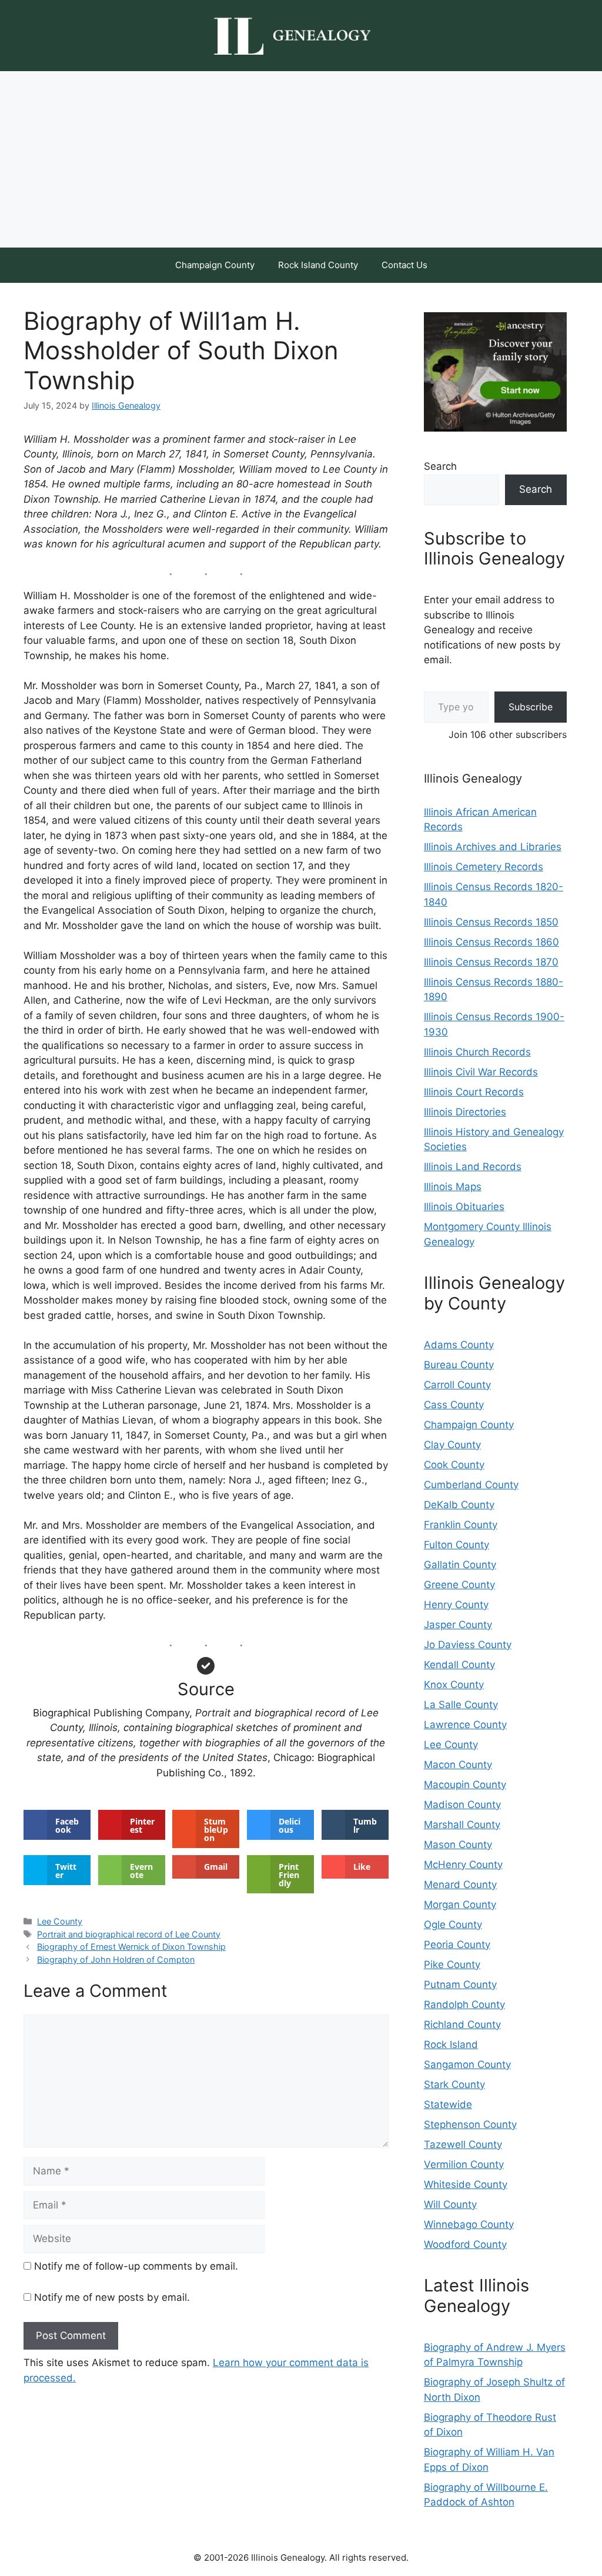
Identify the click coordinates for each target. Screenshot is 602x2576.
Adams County (459, 1345)
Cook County (454, 1465)
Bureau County (459, 1365)
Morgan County (460, 1905)
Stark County (454, 2084)
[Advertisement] (301, 159)
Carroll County (457, 1385)
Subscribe (531, 707)
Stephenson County (470, 2124)
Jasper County (458, 1625)
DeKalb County (459, 1505)
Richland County (462, 2024)
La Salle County (461, 1705)
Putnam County (460, 1984)
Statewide (448, 2104)
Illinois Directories (465, 1112)
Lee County (60, 1921)
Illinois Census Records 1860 (491, 942)
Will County (450, 2204)
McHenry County (463, 1865)
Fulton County (456, 1545)
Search (440, 466)
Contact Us (404, 265)
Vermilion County (464, 2164)
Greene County (459, 1585)
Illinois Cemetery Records (484, 867)
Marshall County (462, 1825)
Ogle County (453, 1925)
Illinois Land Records (473, 1167)
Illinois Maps (453, 1187)
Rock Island (451, 2044)
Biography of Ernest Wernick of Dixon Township (131, 1947)
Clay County (452, 1445)
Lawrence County (465, 1725)
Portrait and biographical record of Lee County (129, 1934)
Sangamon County (467, 2064)
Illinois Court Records (474, 1092)
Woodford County (465, 2244)
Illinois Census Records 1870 (491, 962)
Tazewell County (463, 2144)
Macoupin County (465, 1785)
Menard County (460, 1885)
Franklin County (461, 1525)
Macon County (458, 1765)
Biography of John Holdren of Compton (116, 1959)
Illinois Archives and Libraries (493, 847)
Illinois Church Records (477, 1052)
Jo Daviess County (468, 1645)
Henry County (456, 1605)
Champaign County (215, 265)
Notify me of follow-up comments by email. (136, 2266)
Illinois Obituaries (464, 1207)
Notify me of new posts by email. (112, 2297)
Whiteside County (466, 2184)
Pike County (452, 1964)
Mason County (458, 1845)
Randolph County (464, 2004)
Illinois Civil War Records (481, 1072)
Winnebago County (469, 2224)
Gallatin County (460, 1565)
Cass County (454, 1405)
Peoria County (457, 1944)
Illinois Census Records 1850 (491, 922)
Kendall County (459, 1665)
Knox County (454, 1685)
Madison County (462, 1805)
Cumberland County (471, 1485)
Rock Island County (318, 265)
